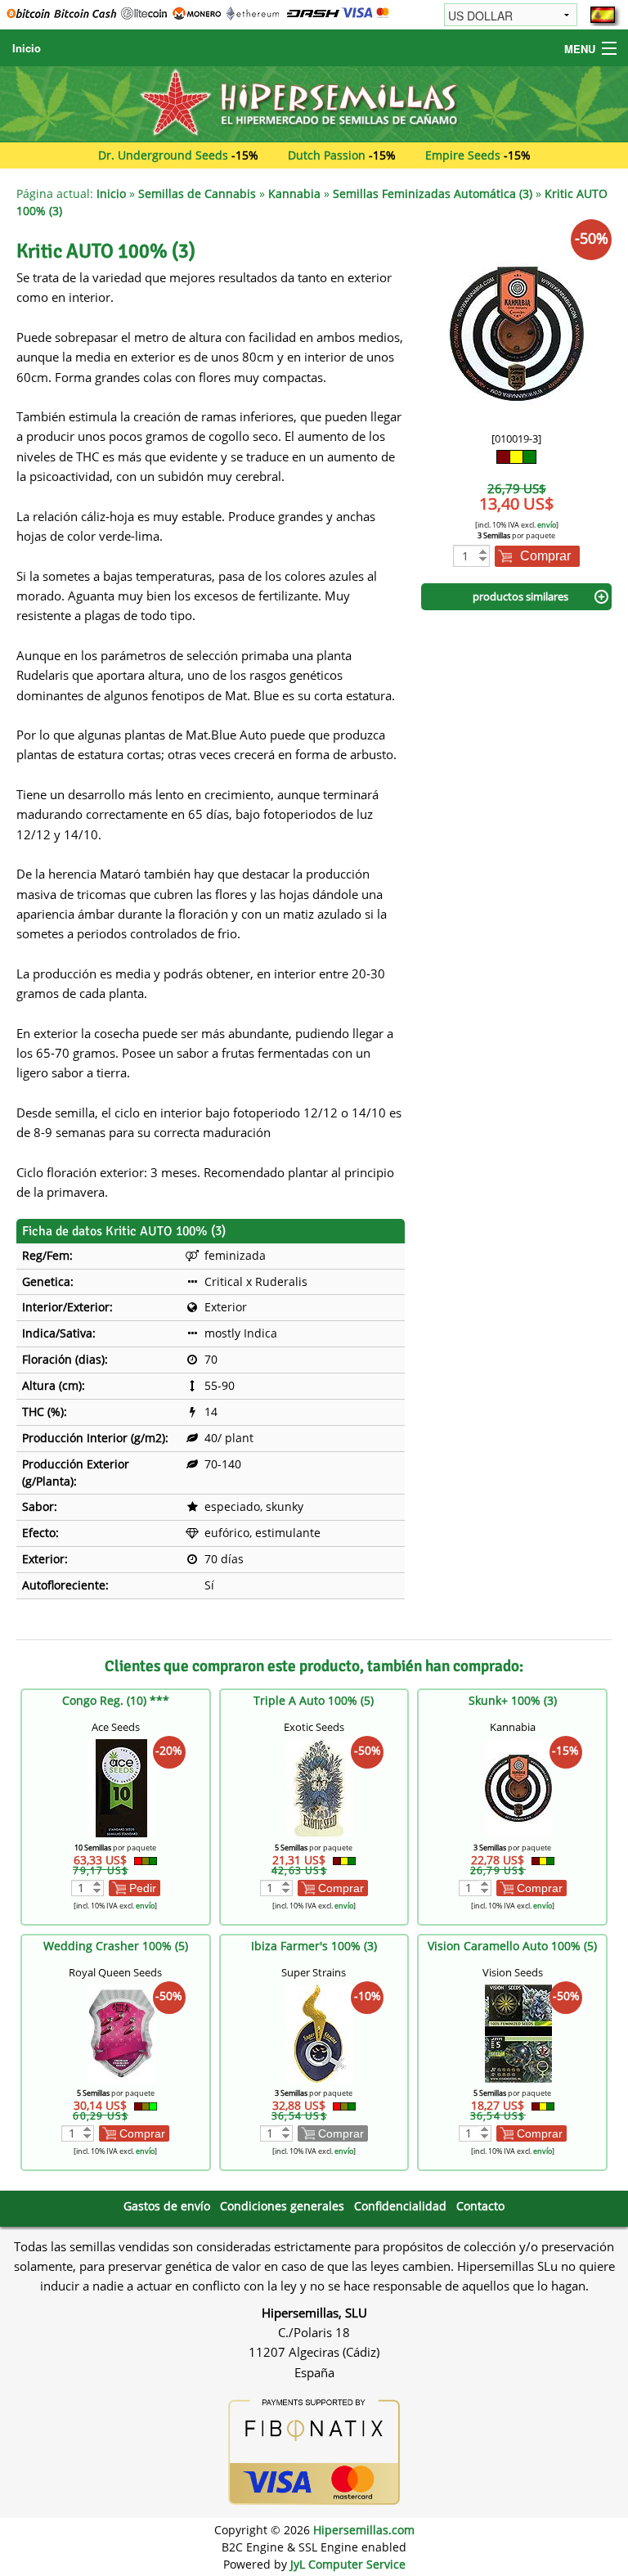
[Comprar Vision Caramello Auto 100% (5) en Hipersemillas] (518, 2032)
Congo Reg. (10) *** (116, 1700)
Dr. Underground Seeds (163, 155)
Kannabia (294, 193)
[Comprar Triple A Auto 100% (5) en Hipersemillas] (320, 1786)
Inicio (27, 48)
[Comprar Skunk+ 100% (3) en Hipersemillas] (518, 1786)
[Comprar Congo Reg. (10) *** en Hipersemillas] (122, 1786)
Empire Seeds (463, 155)
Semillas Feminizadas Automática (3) (433, 193)
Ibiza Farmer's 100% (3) (314, 1946)
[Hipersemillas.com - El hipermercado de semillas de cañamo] (314, 103)
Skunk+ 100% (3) (513, 1700)
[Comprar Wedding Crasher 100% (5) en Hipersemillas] (122, 2032)
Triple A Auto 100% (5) (314, 1700)
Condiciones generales (282, 2206)
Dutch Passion (327, 155)
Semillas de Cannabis (197, 193)
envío (547, 525)
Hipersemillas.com (364, 2530)
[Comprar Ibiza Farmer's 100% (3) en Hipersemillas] (320, 2032)
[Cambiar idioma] (603, 15)
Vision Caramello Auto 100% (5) (512, 1946)
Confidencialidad (400, 2206)
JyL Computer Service (348, 2564)
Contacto (480, 2206)
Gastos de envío (167, 2206)
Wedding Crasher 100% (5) (116, 1946)
